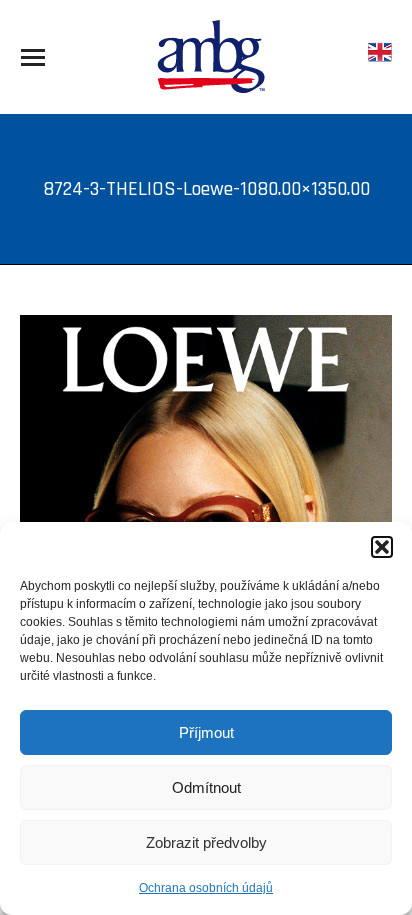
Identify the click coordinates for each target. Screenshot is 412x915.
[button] (382, 547)
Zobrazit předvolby (206, 842)
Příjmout (206, 732)
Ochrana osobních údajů (206, 888)
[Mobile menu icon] (33, 57)
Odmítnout (206, 787)
